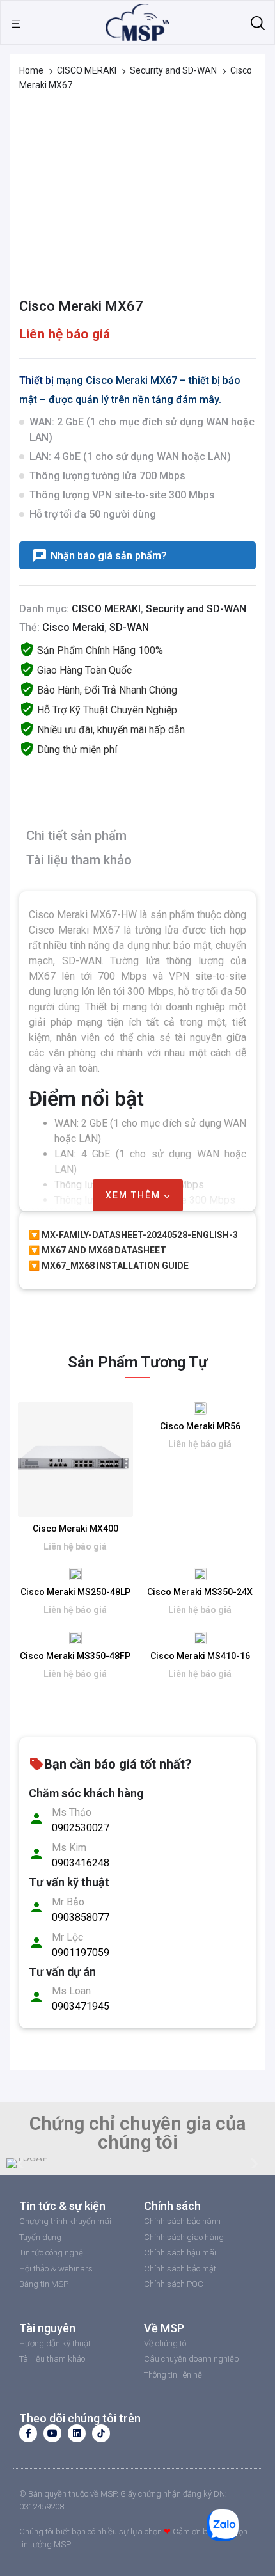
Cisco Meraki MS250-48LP (75, 1592)
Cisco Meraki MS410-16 (200, 1656)
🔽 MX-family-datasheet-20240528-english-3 (133, 1235)
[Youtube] (52, 2433)
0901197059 (81, 1952)
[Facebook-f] (28, 2433)
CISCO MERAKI (87, 70)
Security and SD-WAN (173, 70)
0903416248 (81, 1863)
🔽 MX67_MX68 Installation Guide (109, 1266)
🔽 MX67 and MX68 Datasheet (98, 1250)
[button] (21, 2164)
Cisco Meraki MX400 (75, 1529)
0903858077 (81, 1917)
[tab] (134, 838)
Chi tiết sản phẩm (76, 836)
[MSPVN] (137, 21)
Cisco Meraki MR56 (200, 1426)
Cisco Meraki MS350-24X (200, 1592)
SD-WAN (129, 627)
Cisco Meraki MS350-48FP (75, 1656)
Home (31, 70)
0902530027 (81, 1828)
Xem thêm (135, 1195)
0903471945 (81, 2006)
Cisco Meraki (73, 627)
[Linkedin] (77, 2433)
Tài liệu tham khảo (79, 860)
